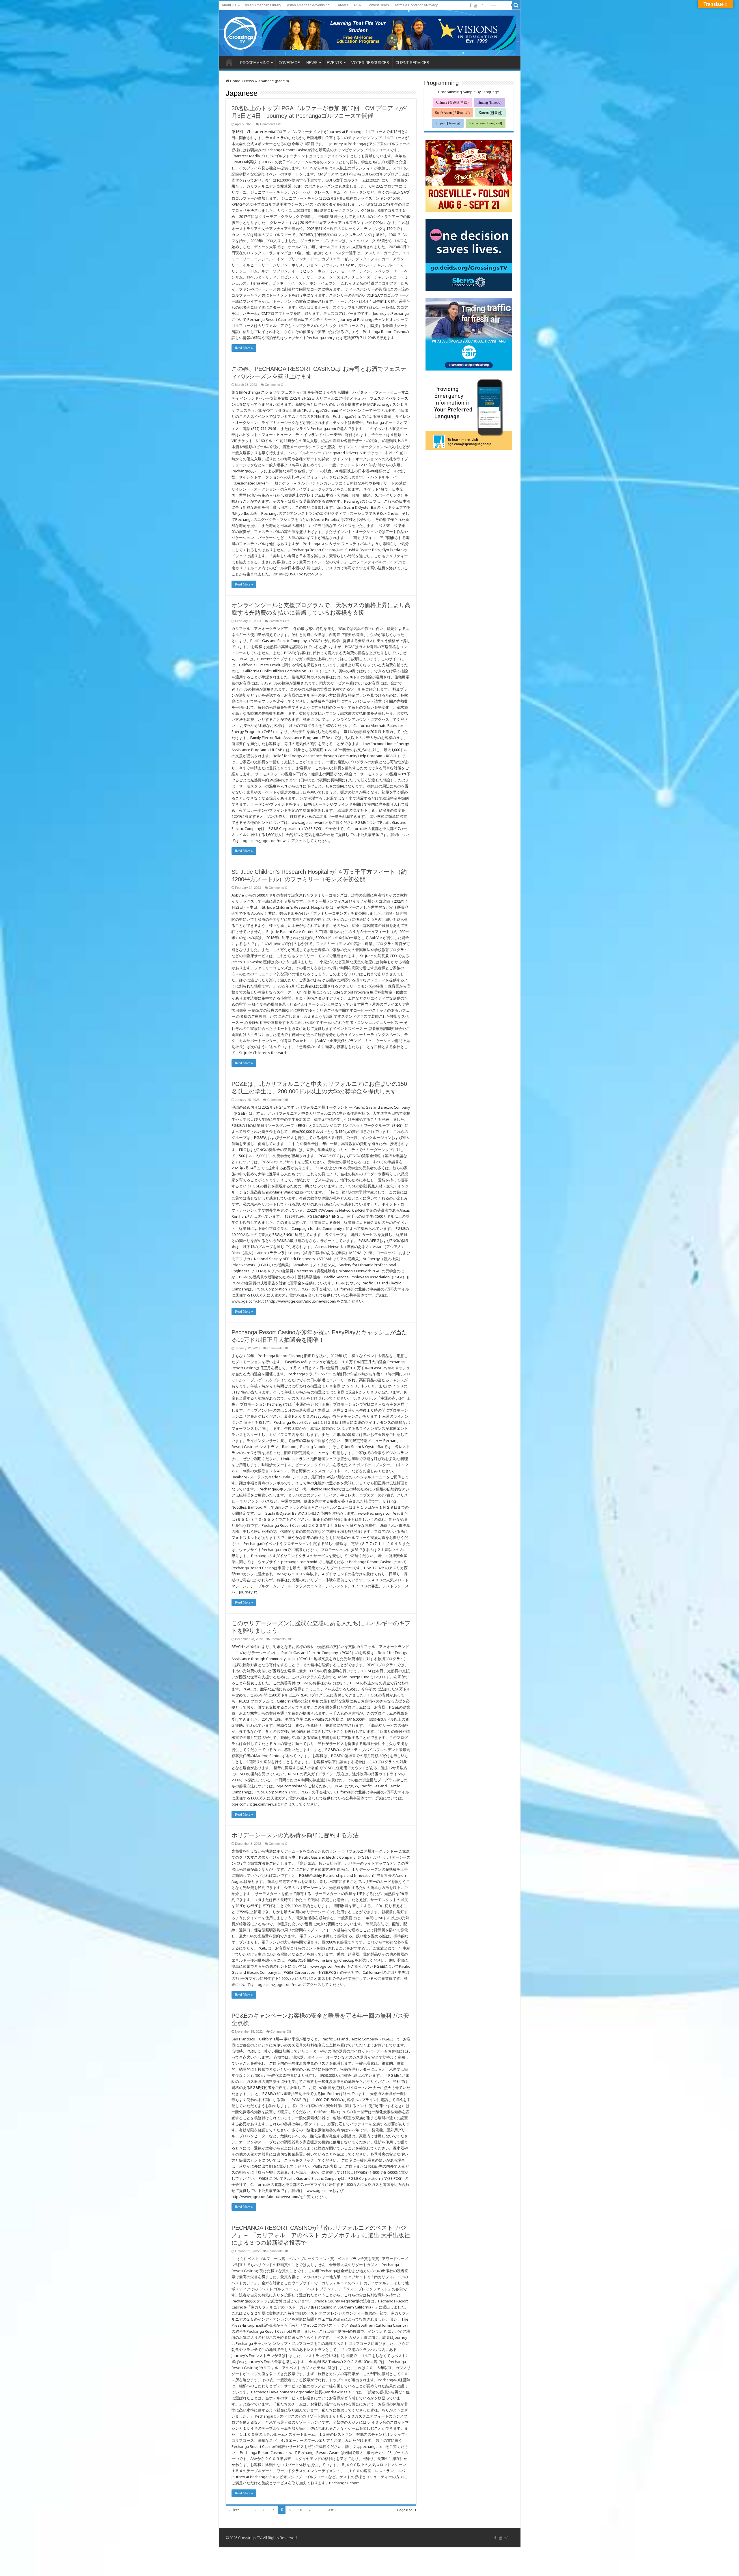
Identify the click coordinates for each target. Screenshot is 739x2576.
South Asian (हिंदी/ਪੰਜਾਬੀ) (452, 113)
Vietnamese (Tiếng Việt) (486, 123)
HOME (229, 62)
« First (234, 2510)
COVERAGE (289, 63)
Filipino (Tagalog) (448, 123)
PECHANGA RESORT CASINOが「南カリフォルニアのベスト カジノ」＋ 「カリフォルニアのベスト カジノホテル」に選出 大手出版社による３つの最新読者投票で (321, 2235)
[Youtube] (476, 5)
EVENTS (334, 63)
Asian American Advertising (308, 5)
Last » (331, 2510)
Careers (342, 5)
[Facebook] (471, 5)
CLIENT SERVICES (412, 63)
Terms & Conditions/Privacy (416, 5)
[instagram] (482, 5)
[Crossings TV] (240, 32)
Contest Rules (378, 5)
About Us (229, 5)
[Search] (516, 5)
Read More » (244, 348)
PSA (357, 5)
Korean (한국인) (490, 113)
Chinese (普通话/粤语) (452, 102)
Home (235, 81)
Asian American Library (263, 5)
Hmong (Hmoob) (489, 102)
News (249, 81)
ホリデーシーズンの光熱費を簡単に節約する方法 (295, 1835)
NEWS (312, 63)
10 (300, 2510)
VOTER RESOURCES (370, 63)
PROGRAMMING (255, 63)
